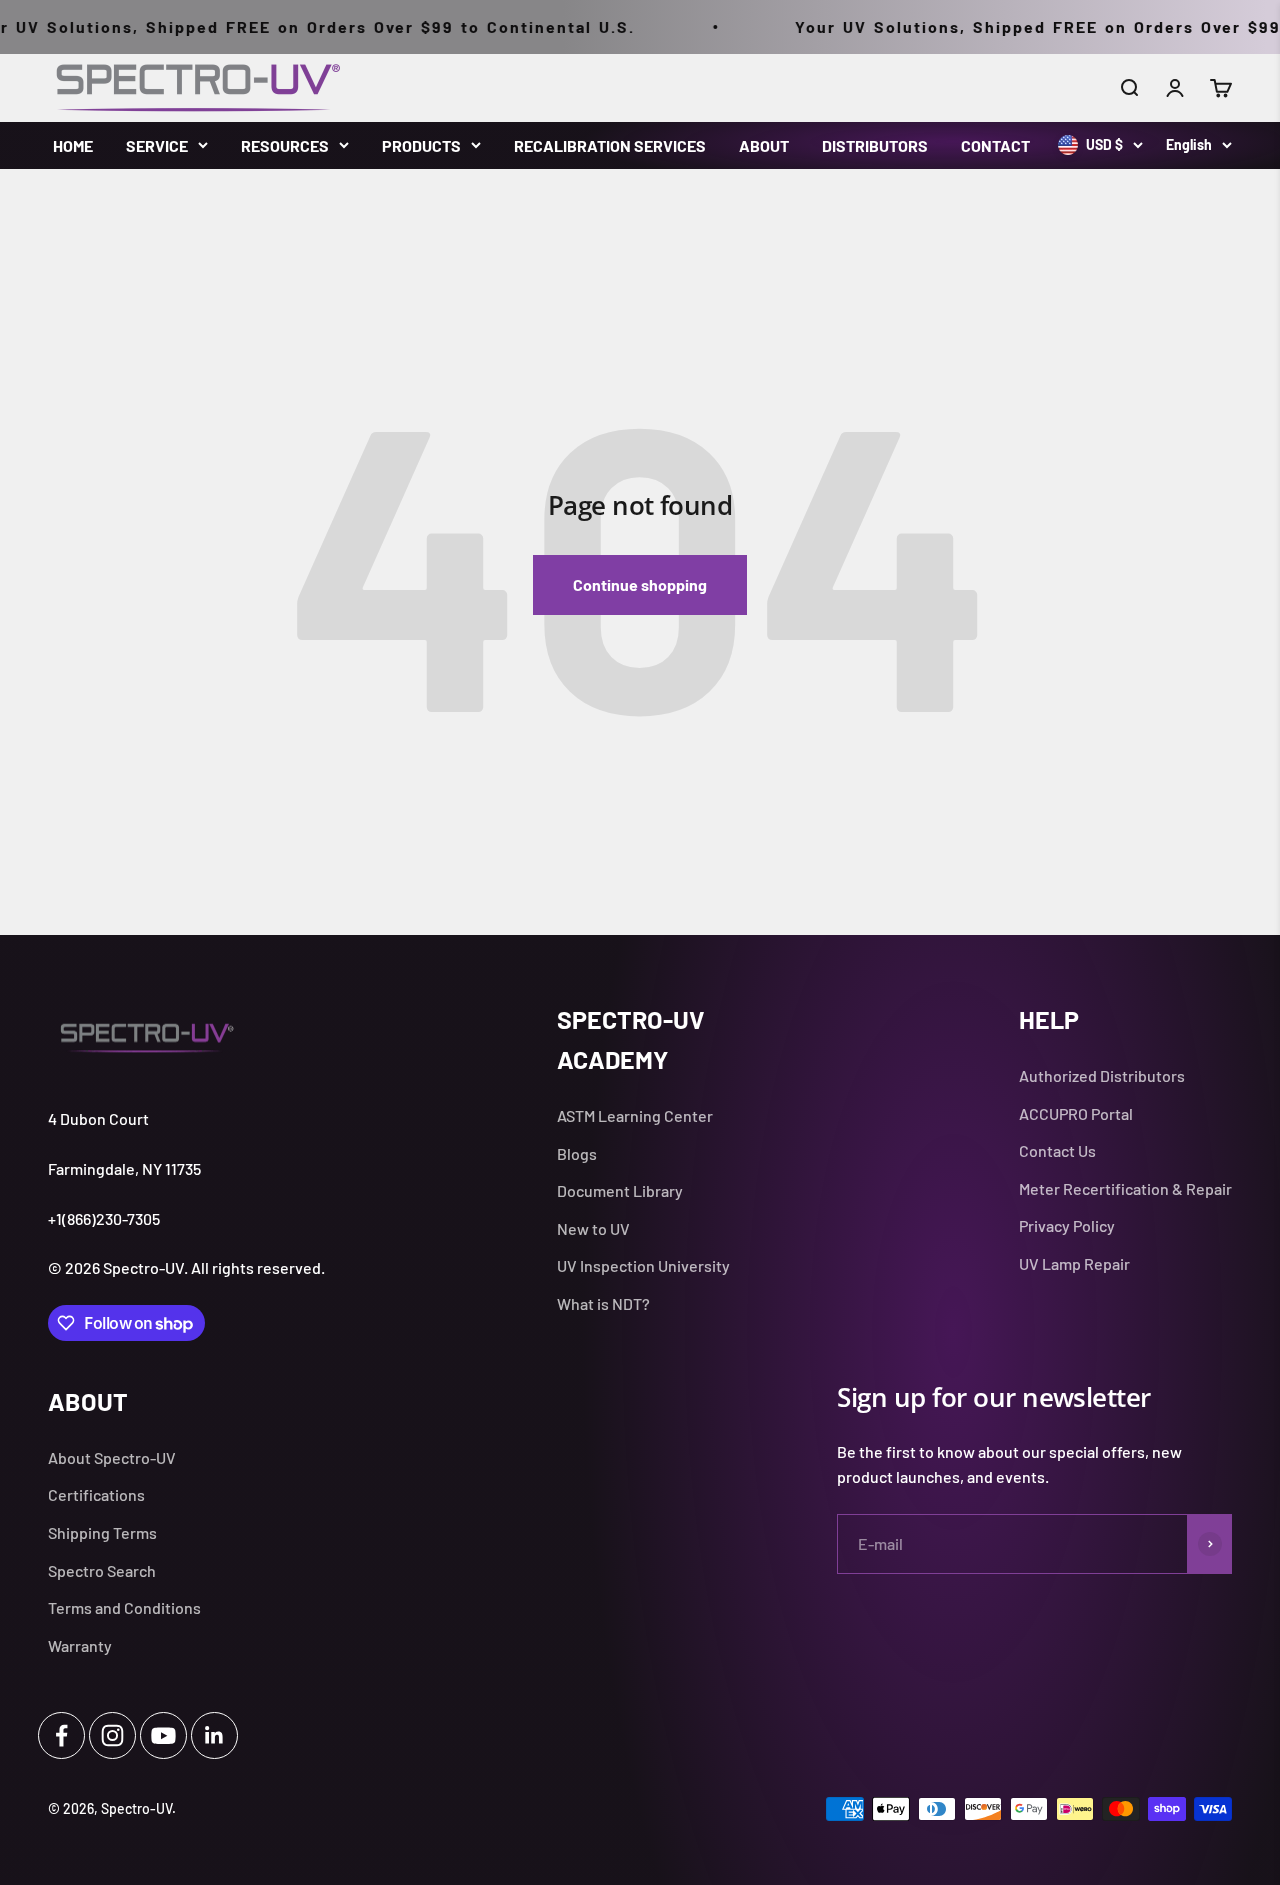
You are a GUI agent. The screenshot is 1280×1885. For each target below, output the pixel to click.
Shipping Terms (102, 1532)
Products (421, 145)
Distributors (875, 145)
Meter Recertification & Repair (1125, 1188)
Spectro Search (102, 1570)
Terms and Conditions (124, 1607)
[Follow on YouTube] (163, 1735)
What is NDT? (603, 1303)
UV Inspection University (643, 1265)
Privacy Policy (1067, 1225)
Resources (285, 145)
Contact (995, 145)
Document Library (620, 1190)
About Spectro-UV (112, 1457)
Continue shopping (640, 584)
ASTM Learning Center (635, 1115)
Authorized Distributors (1102, 1075)
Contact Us (1057, 1150)
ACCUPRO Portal (1076, 1113)
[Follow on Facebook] (61, 1735)
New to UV (593, 1228)
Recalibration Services (610, 145)
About (764, 145)
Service (157, 145)
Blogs (577, 1153)
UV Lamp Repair (1074, 1263)
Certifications (96, 1494)
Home (73, 145)
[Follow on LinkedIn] (214, 1735)
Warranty (80, 1645)
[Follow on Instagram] (112, 1735)
